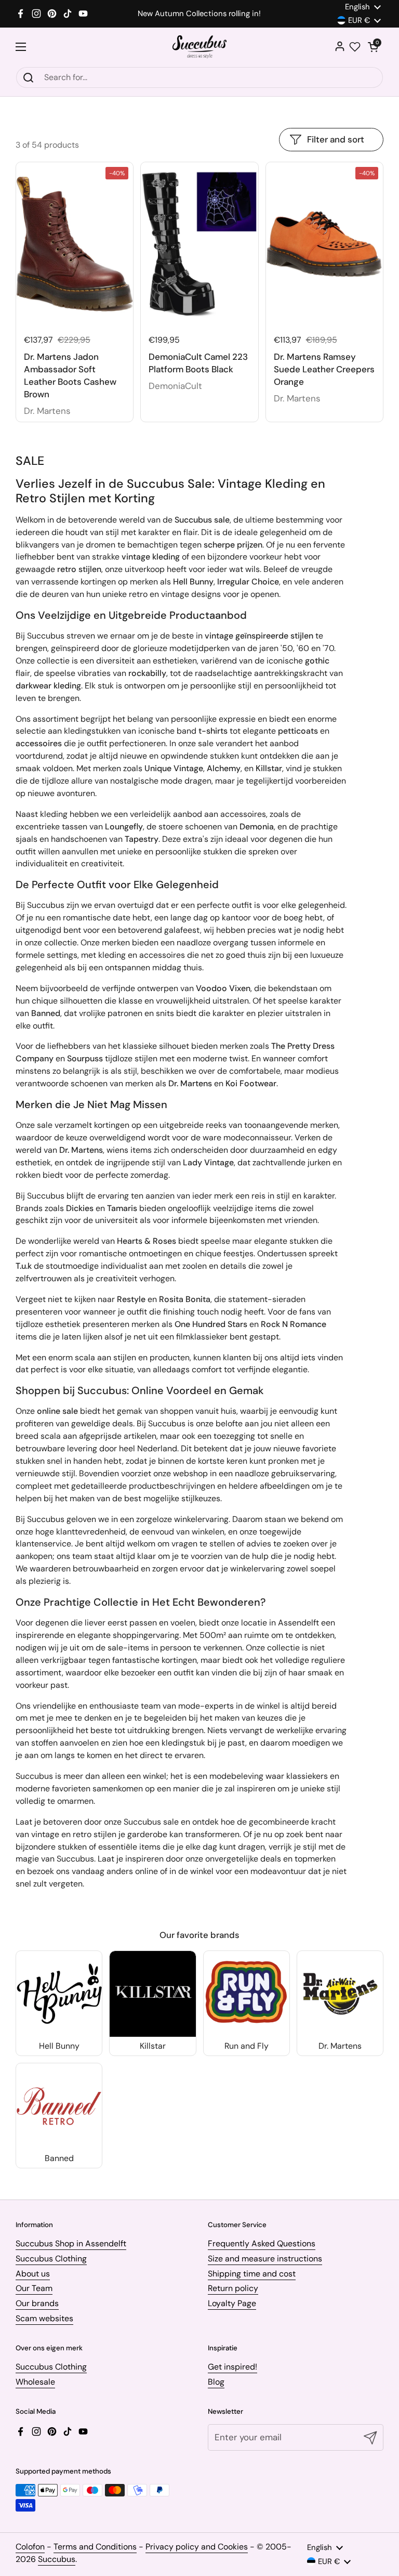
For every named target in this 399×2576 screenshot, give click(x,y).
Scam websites (44, 2318)
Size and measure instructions (265, 2259)
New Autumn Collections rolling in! (199, 14)
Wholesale (35, 2382)
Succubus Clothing (51, 2259)
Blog (216, 2382)
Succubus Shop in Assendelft (71, 2243)
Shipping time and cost (252, 2274)
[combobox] (199, 77)
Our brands (37, 2303)
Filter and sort (336, 139)
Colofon (30, 2547)
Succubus (57, 2559)
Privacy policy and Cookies (197, 2547)
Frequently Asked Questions (262, 2243)
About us (33, 2274)
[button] (373, 47)
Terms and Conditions (95, 2547)
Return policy (233, 2288)
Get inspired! (232, 2367)
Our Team (34, 2288)
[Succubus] (200, 47)
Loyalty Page (232, 2303)
